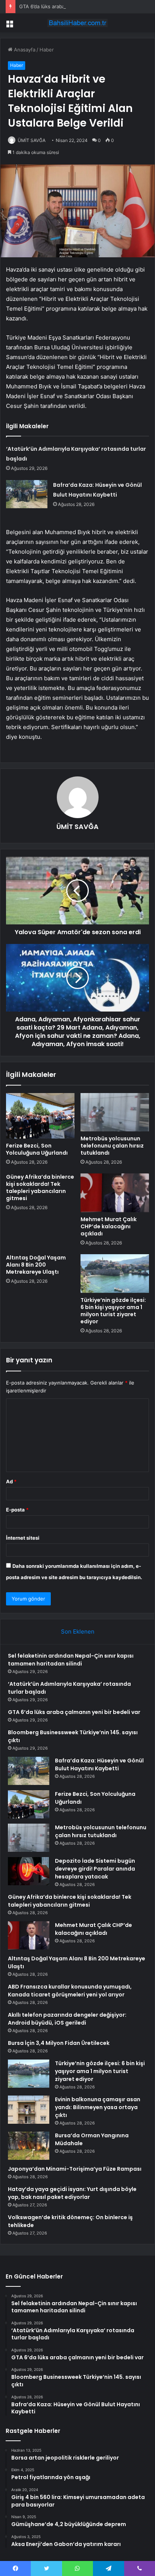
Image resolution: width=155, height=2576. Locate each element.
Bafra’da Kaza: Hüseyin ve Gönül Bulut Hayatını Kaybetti (99, 1764)
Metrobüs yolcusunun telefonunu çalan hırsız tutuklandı (112, 1146)
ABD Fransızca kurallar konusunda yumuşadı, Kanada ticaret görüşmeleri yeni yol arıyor (70, 1991)
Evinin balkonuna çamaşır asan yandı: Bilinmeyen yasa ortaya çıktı (98, 2107)
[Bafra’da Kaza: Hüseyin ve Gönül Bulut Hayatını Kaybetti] (27, 494)
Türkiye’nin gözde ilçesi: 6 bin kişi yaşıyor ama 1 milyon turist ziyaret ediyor (113, 1311)
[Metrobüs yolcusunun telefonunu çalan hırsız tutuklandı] (115, 1112)
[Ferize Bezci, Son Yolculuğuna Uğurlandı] (40, 1116)
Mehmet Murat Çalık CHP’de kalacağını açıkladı (109, 1226)
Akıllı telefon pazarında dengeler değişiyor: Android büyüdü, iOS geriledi (67, 2019)
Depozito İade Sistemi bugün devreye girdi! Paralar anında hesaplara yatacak (95, 1869)
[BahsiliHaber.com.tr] (77, 23)
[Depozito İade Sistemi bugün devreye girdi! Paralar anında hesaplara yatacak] (29, 1871)
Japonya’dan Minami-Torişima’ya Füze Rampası (75, 2169)
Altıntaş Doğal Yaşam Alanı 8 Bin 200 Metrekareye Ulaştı (36, 1265)
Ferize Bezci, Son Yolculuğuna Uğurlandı (37, 1149)
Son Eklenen (78, 1632)
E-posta (17, 1510)
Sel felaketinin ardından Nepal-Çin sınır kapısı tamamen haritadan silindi (71, 1660)
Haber (47, 50)
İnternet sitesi (23, 1538)
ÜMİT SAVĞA (32, 140)
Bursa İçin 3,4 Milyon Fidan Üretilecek (59, 2043)
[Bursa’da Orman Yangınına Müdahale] (29, 2146)
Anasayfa (24, 50)
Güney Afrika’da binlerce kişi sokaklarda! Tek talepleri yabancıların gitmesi (40, 1188)
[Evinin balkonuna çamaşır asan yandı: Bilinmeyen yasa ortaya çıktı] (29, 2110)
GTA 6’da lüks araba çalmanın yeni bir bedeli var (74, 6)
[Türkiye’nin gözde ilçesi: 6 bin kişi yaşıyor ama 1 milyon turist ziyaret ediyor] (115, 1274)
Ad (11, 1481)
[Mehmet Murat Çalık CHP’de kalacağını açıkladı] (115, 1193)
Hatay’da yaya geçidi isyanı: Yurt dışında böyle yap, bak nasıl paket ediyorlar (72, 2193)
